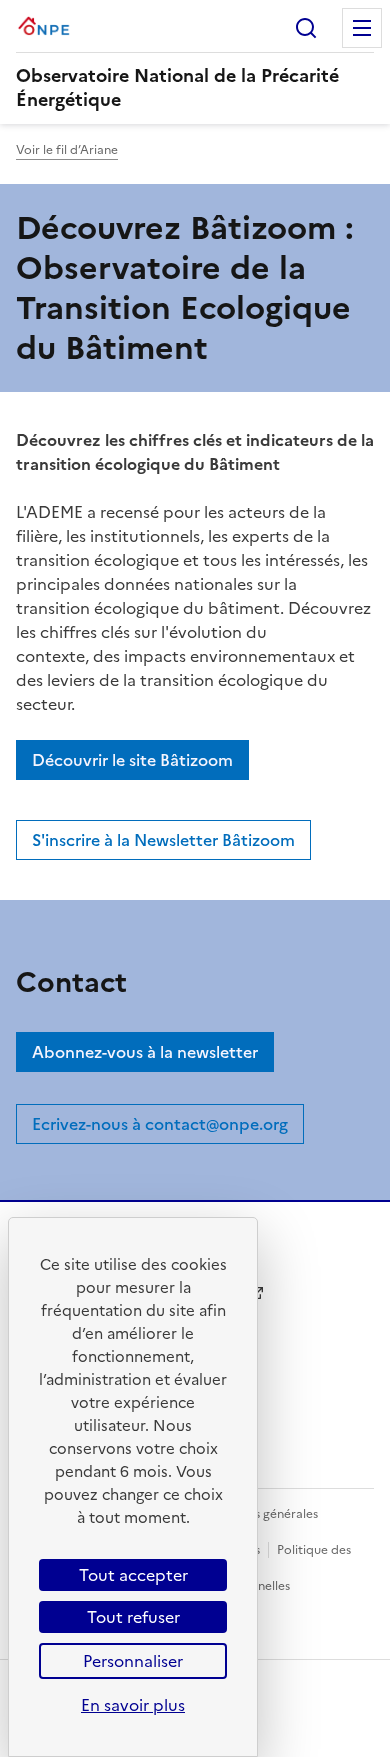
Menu (362, 28)
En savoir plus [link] (133, 1705)
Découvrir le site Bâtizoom (132, 760)
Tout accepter (133, 1575)
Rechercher (306, 28)
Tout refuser (133, 1617)
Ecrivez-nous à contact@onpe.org (160, 1124)
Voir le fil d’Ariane (67, 150)
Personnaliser (133, 1661)
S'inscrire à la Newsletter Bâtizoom (163, 840)
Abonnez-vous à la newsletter (145, 1052)
